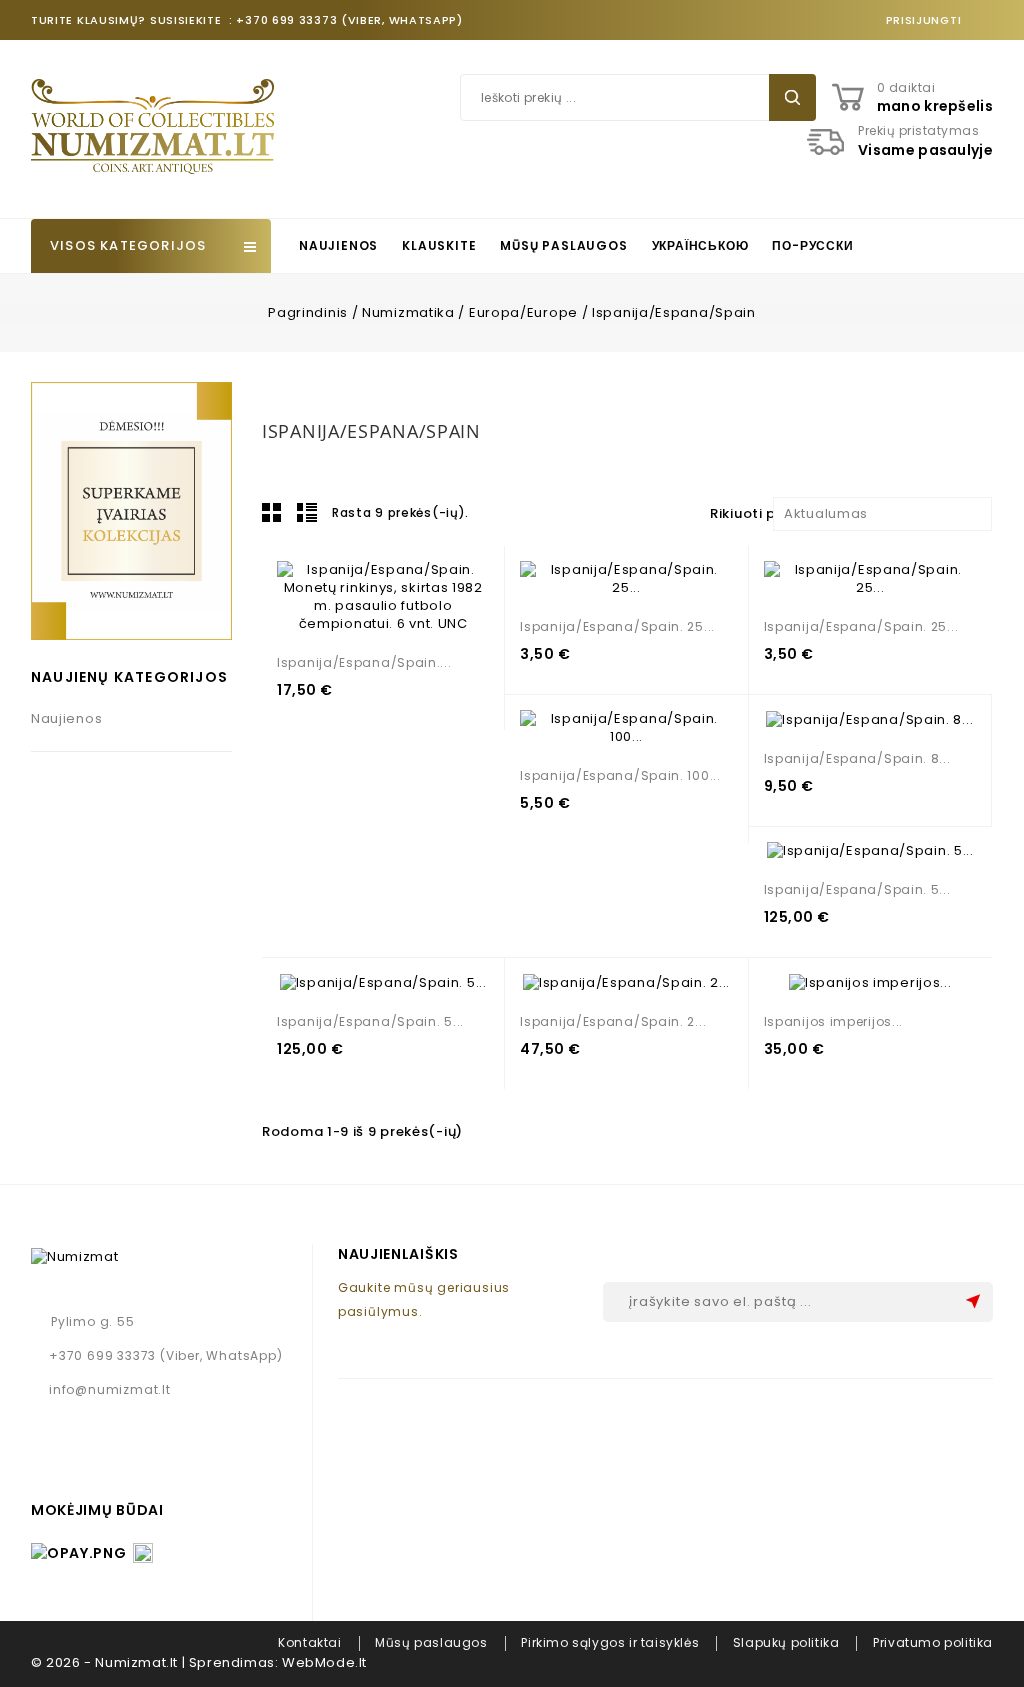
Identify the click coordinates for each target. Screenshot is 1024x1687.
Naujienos (338, 245)
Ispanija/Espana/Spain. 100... (620, 775)
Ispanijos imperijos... (833, 1021)
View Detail (371, 610)
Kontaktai (309, 1642)
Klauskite (439, 245)
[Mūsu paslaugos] (131, 510)
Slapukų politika (786, 1642)
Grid (272, 512)
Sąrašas (307, 512)
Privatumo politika (933, 1642)
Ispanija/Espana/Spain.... (364, 662)
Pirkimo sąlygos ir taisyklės (610, 1642)
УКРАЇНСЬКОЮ (700, 245)
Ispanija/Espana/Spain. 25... (617, 626)
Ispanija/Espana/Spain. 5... (857, 889)
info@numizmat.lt (110, 1389)
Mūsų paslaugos (563, 245)
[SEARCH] (792, 97)
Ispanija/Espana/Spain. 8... (857, 758)
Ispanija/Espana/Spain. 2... (613, 1021)
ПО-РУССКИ (812, 245)
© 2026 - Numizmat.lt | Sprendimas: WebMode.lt (199, 1662)
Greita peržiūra (415, 610)
